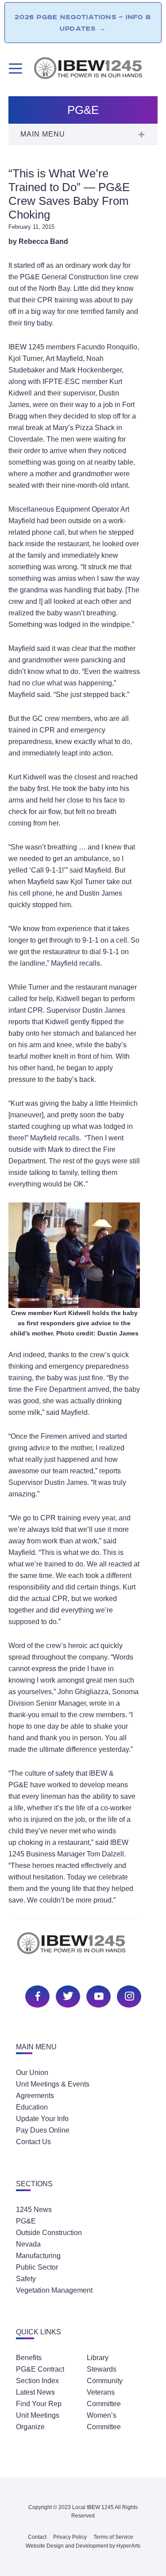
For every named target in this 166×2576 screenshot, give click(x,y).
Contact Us (33, 2142)
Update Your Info (42, 2119)
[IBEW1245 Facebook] (36, 1995)
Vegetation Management (54, 2290)
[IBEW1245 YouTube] (97, 1995)
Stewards (102, 2369)
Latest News (35, 2392)
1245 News (34, 2210)
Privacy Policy (70, 2537)
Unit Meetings (38, 2415)
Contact (37, 2537)
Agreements (35, 2096)
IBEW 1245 (83, 1948)
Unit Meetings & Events (53, 2084)
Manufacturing (38, 2256)
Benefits (29, 2358)
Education (32, 2107)
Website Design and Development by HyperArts (83, 2546)
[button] (83, 135)
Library (98, 2358)
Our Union (32, 2073)
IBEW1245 (95, 70)
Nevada (28, 2244)
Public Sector (37, 2267)
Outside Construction (49, 2233)
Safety (26, 2279)
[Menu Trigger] (14, 69)
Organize (30, 2427)
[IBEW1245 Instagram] (128, 1995)
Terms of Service (113, 2537)
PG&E (26, 2221)
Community (105, 2381)
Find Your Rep (39, 2404)
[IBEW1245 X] (67, 1995)
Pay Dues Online (43, 2130)
